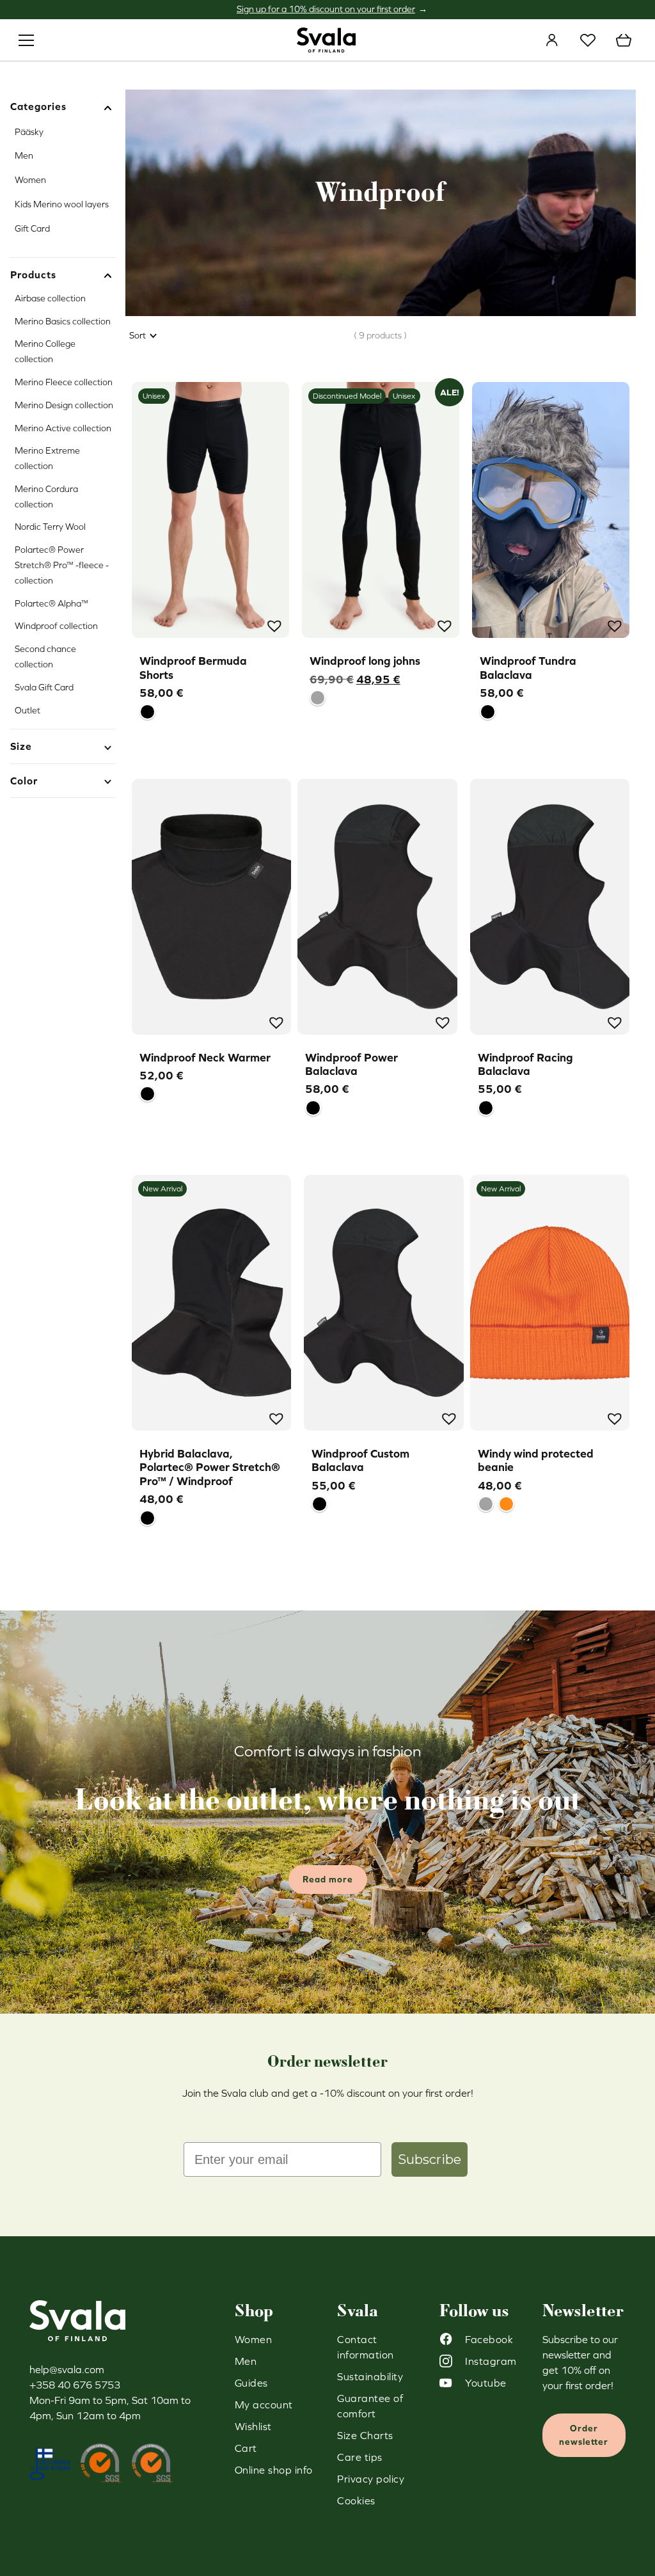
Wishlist (588, 40)
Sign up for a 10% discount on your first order (326, 9)
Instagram (491, 2361)
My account (552, 40)
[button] (273, 624)
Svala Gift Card (44, 687)
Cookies (356, 2500)
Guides (251, 2383)
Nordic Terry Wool (50, 527)
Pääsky (29, 132)
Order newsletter (584, 2435)
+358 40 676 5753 (75, 2385)
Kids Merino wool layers (62, 204)
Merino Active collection (63, 428)
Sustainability (370, 2376)
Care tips (360, 2457)
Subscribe (430, 2159)
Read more (328, 1879)
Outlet (28, 710)
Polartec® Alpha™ (51, 603)
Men (24, 155)
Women (30, 180)
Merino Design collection (64, 405)
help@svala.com (67, 2369)
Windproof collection (56, 626)
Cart (624, 40)
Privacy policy (371, 2479)
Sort (138, 335)
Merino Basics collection (63, 321)
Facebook (489, 2339)
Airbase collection (50, 298)
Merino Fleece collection (64, 382)
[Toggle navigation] (26, 40)
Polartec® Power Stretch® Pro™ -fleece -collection (62, 565)
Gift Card (32, 228)
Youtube (486, 2383)
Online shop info (274, 2470)
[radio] (147, 712)
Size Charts (365, 2435)
